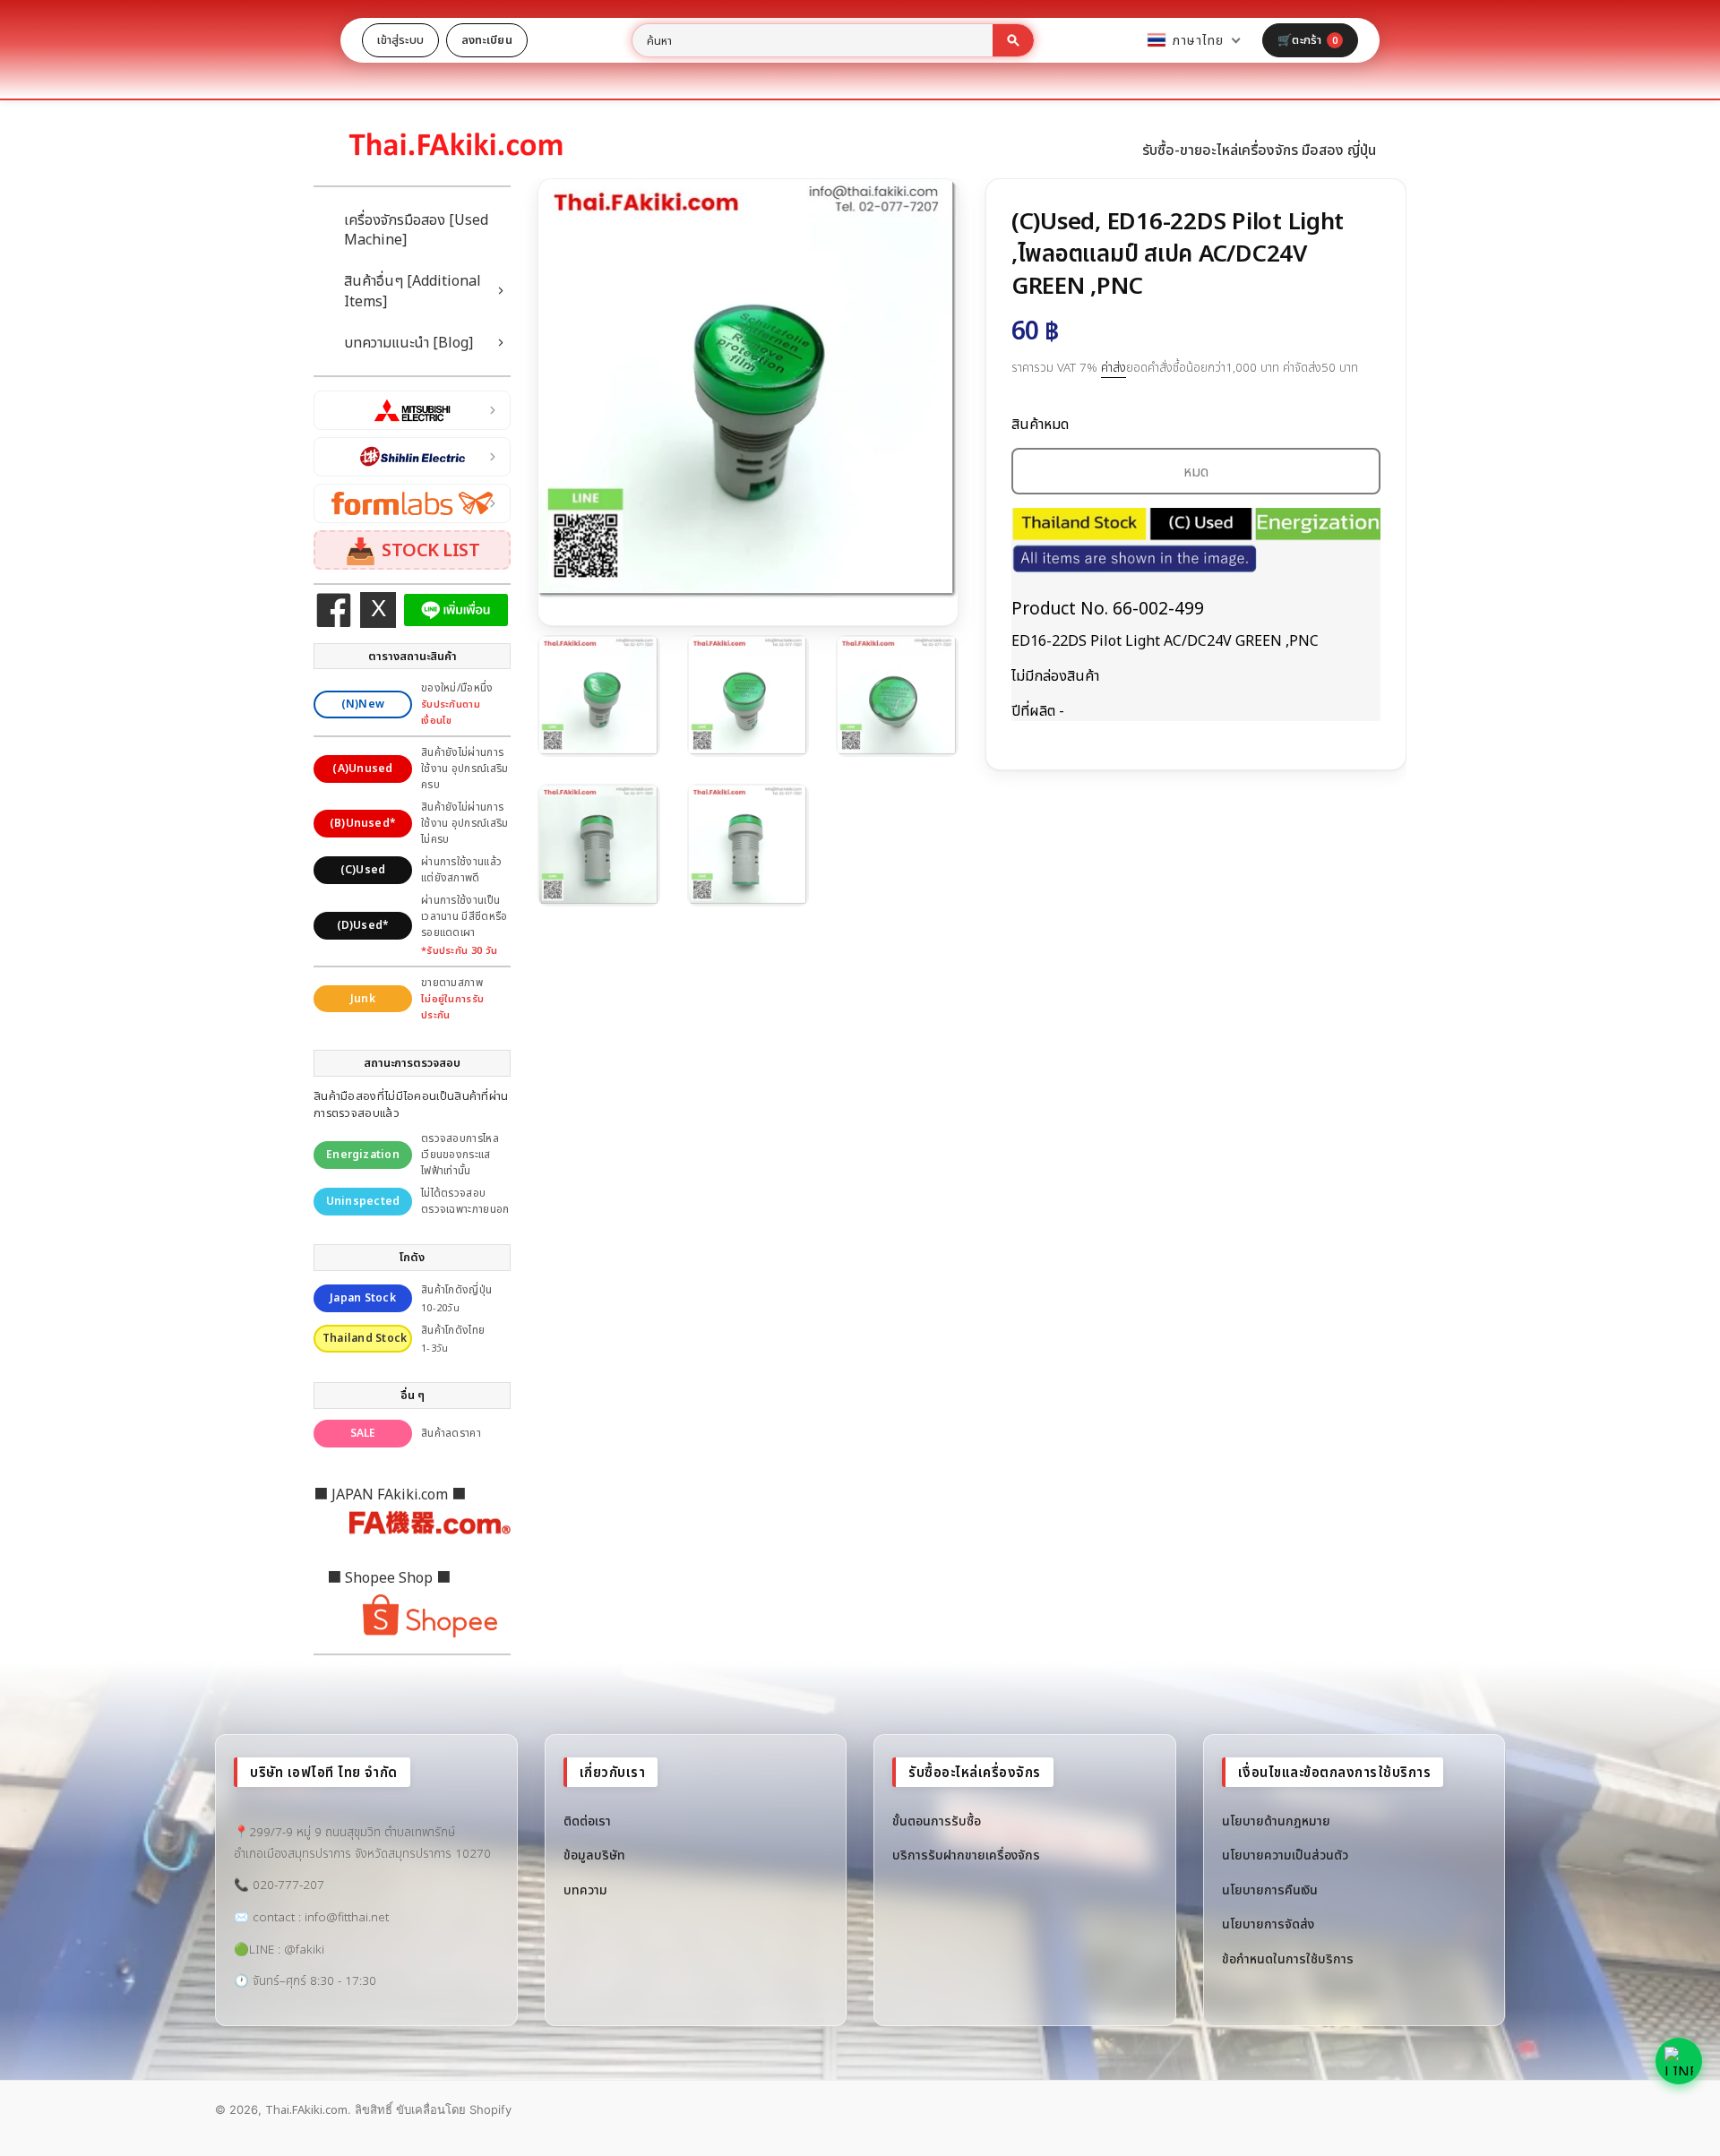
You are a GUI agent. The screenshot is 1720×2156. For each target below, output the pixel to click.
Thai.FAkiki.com (306, 2109)
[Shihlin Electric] (412, 457)
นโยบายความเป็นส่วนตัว (1285, 1855)
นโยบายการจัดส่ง (1268, 1924)
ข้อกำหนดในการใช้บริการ (1288, 1958)
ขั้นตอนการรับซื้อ (937, 1821)
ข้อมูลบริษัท (594, 1855)
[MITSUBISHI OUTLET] (412, 410)
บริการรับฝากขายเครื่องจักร (966, 1855)
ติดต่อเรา (587, 1821)
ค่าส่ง (1114, 367)
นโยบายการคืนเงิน (1270, 1890)
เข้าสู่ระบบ (400, 39)
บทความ (585, 1890)
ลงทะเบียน (487, 39)
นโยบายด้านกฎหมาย (1276, 1821)
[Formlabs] (412, 503)
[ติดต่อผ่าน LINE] (1679, 2061)
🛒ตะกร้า (1307, 39)
